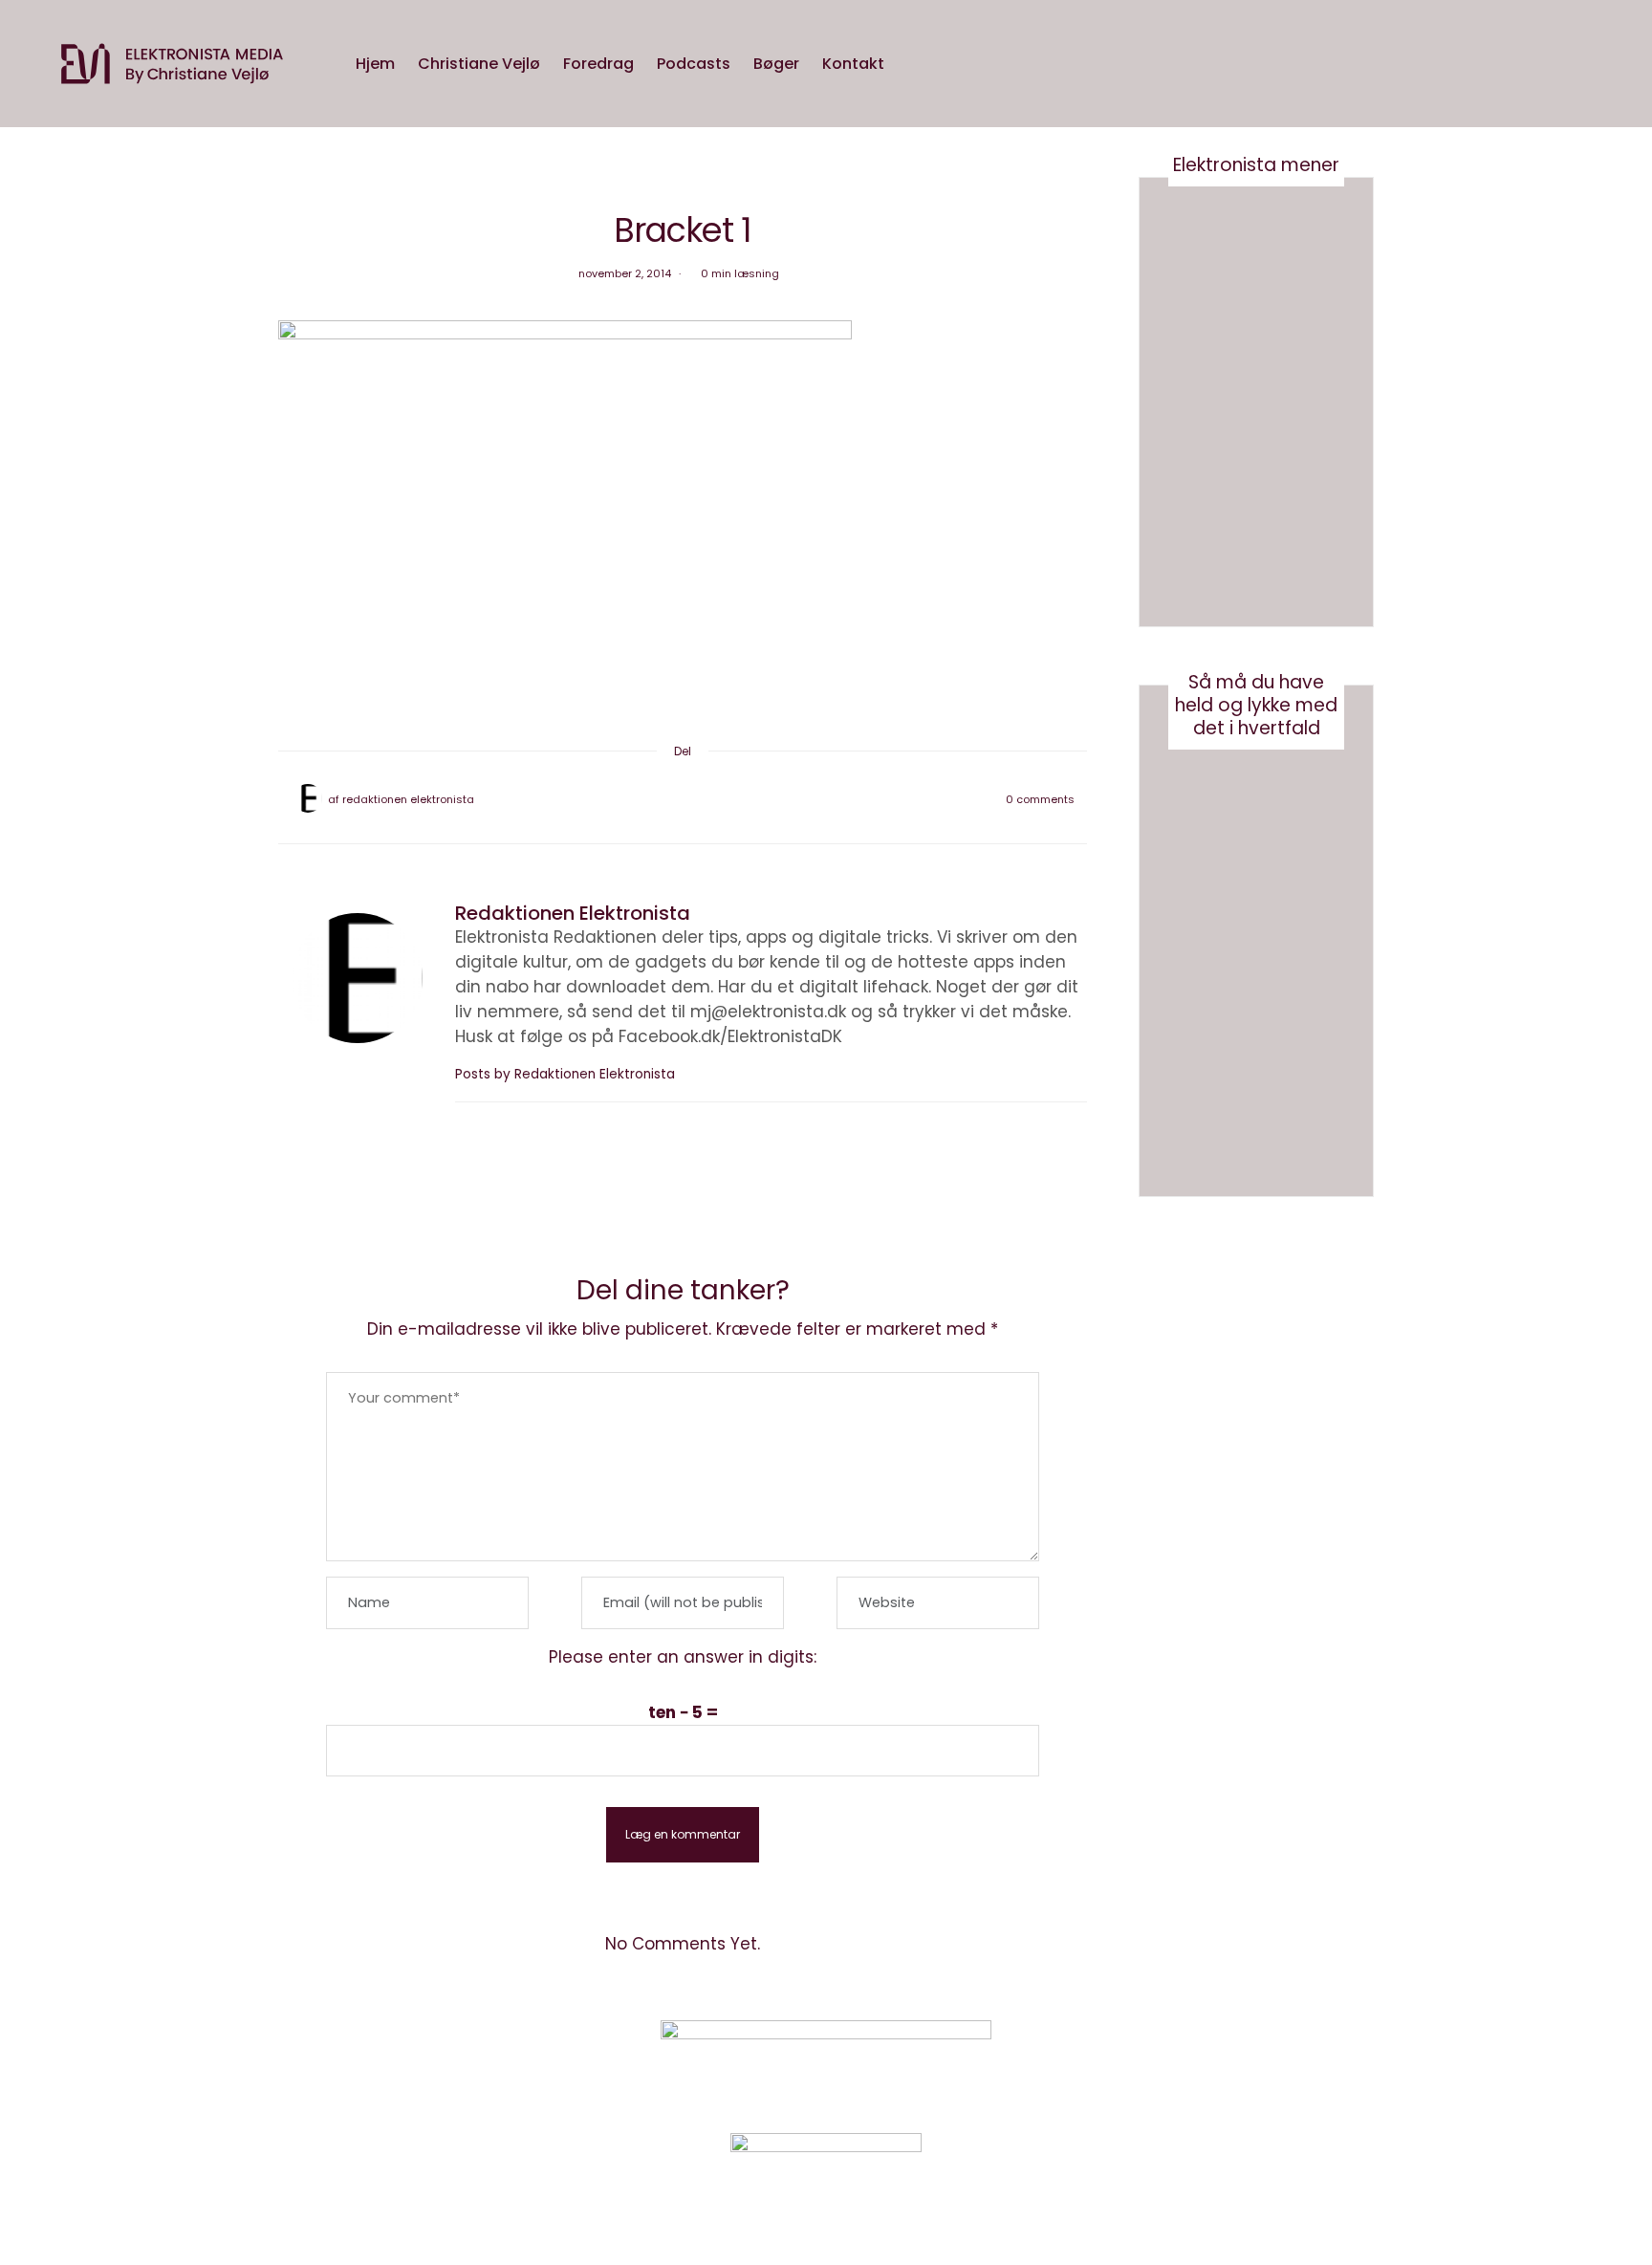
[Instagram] (1184, 2061)
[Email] (683, 800)
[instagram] (22, 926)
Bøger (776, 64)
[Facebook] (633, 800)
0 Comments (1040, 799)
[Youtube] (1232, 2061)
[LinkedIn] (732, 800)
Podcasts (694, 64)
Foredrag (598, 64)
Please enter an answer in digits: (683, 1657)
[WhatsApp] (707, 800)
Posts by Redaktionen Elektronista (567, 1074)
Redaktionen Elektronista (408, 799)
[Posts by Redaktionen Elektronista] (308, 798)
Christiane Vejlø (479, 64)
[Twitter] (658, 800)
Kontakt (853, 64)
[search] (914, 64)
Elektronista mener (1256, 165)
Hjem (375, 64)
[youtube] (22, 965)
